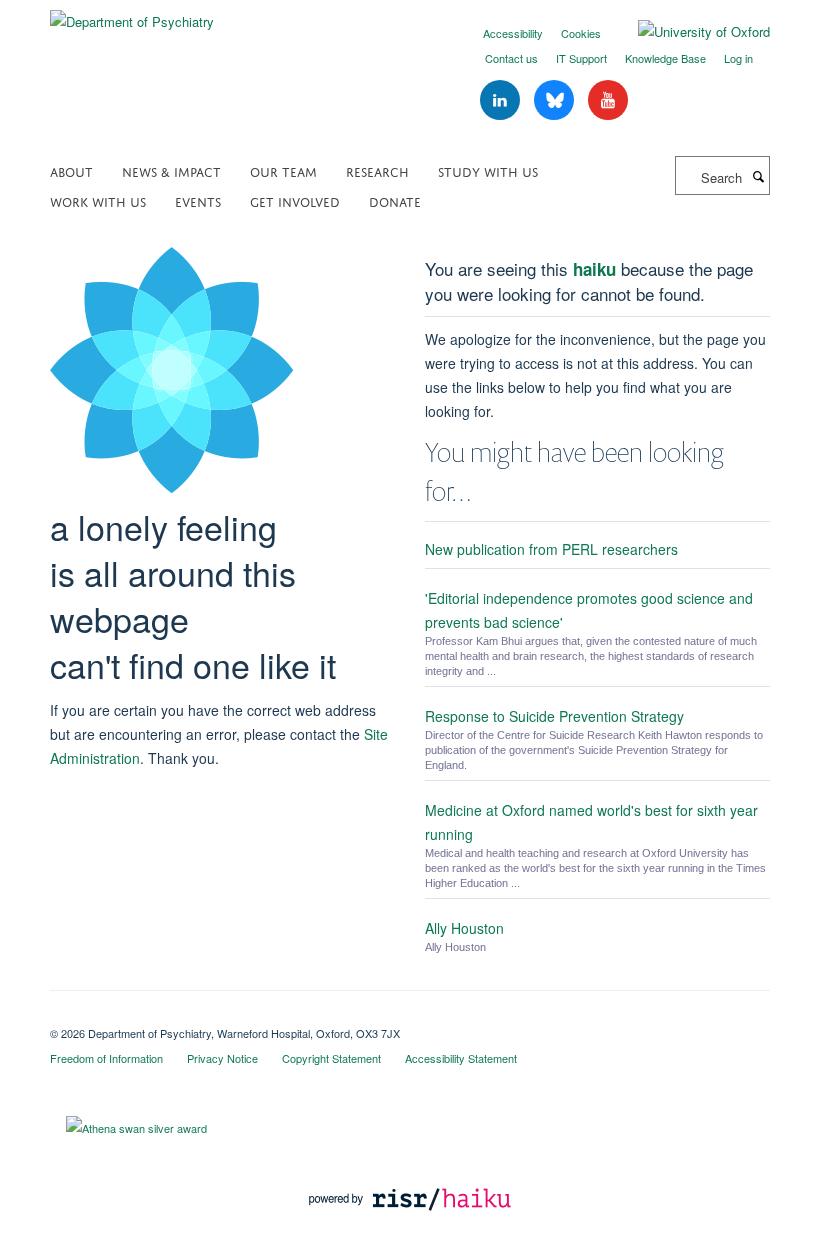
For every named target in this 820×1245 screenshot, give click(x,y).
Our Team (283, 170)
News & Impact (171, 170)
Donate (395, 200)
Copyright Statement (331, 1058)
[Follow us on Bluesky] (556, 100)
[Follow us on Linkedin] (502, 100)
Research (377, 170)
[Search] (758, 176)
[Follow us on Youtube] (608, 100)
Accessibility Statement (461, 1058)
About (71, 170)
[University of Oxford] (689, 32)
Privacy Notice (222, 1058)
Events (198, 200)
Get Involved (295, 200)
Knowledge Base (665, 58)
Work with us (98, 200)
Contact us (511, 58)
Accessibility (513, 33)
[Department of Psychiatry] (132, 14)
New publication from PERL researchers (551, 549)
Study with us (488, 170)
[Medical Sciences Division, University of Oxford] (410, 1016)
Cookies (581, 33)
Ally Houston (464, 928)
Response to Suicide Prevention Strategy (554, 716)
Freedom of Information (106, 1058)
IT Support (581, 58)
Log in (738, 58)
